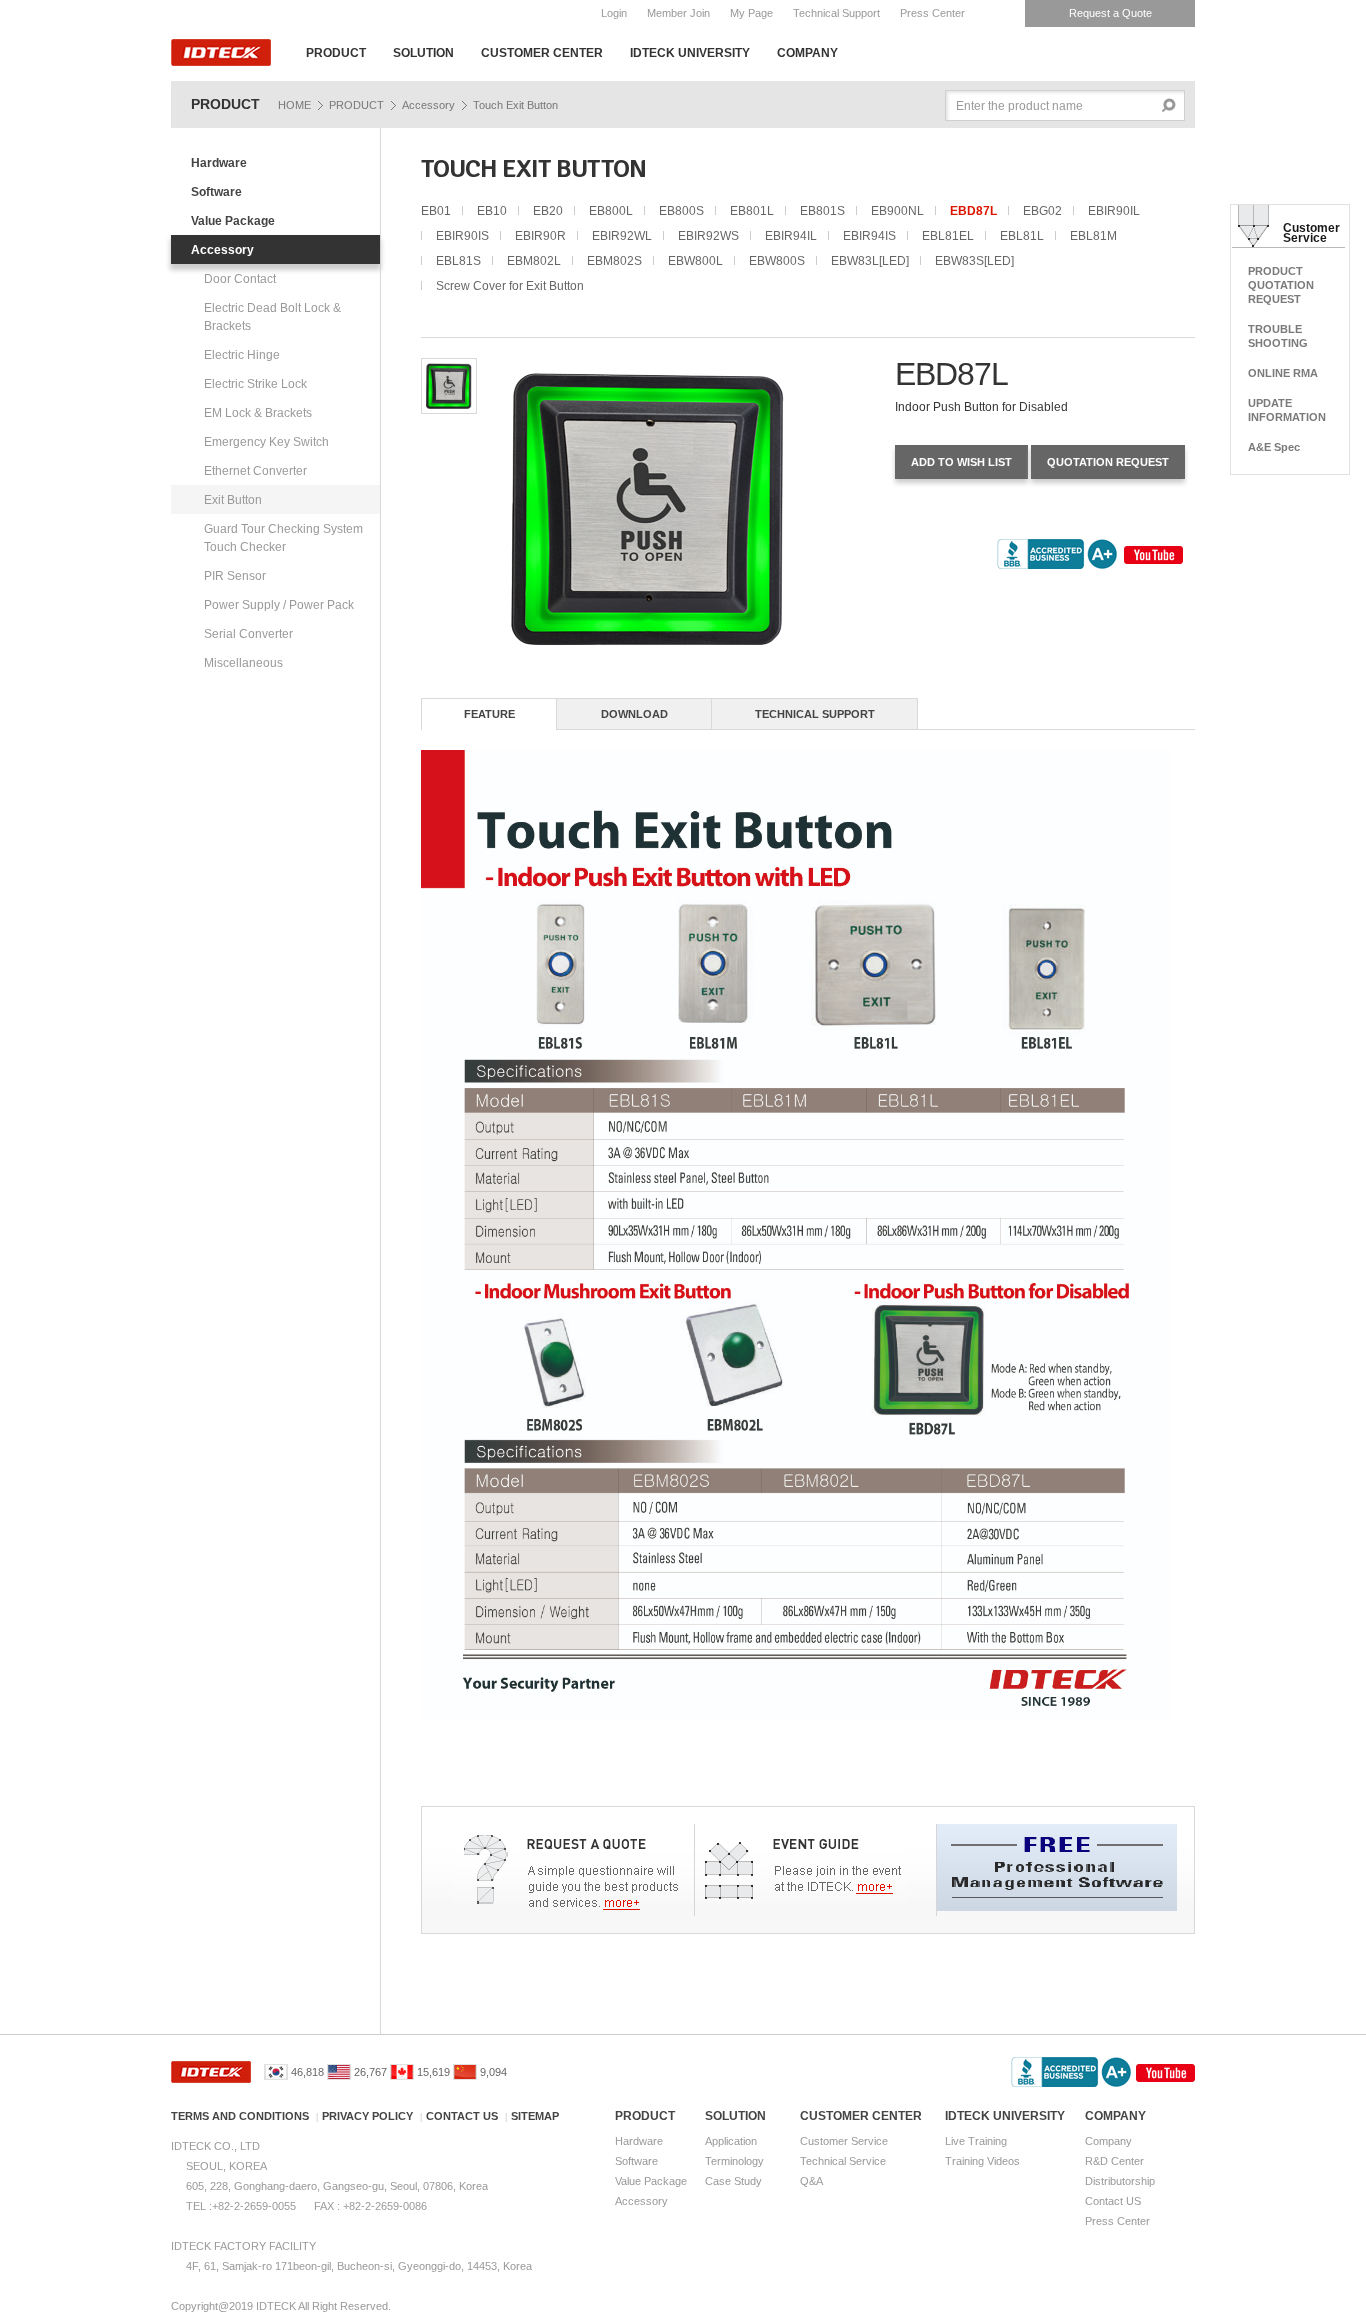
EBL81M (1093, 236)
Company (1108, 2141)
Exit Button (233, 500)
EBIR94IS (869, 236)
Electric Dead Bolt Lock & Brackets (272, 317)
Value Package (233, 221)
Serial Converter (248, 634)
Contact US (1113, 2201)
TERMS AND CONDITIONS (240, 2116)
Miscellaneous (243, 663)
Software (216, 192)
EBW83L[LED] (870, 261)
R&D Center (1114, 2161)
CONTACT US (462, 2116)
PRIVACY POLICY (367, 2116)
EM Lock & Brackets (258, 413)
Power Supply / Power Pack (279, 605)
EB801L (752, 211)
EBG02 (1042, 211)
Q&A (811, 2181)
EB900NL (897, 211)
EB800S (681, 211)
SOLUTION (423, 53)
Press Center (932, 13)
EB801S (822, 211)
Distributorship (1120, 2181)
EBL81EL (948, 236)
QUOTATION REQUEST (1108, 462)
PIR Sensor (235, 576)
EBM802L (534, 261)
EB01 (436, 211)
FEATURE (489, 714)
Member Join (678, 13)
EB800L (611, 211)
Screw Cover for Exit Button (510, 286)
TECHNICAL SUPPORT (815, 714)
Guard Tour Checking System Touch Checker (283, 538)
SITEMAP (535, 2116)
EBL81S (458, 261)
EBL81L (1022, 236)
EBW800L (695, 261)
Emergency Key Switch (266, 442)
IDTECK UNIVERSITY (690, 53)
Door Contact (240, 279)
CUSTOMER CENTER (542, 53)
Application (731, 2141)
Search (1169, 105)
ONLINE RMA (1283, 373)
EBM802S (614, 261)
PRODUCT (336, 53)
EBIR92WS (708, 236)
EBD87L (973, 211)
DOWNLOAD (634, 714)
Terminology (734, 2161)
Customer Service (844, 2141)
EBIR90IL (1114, 211)
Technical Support (836, 13)
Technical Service (843, 2161)
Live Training (976, 2141)
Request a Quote (1110, 13)
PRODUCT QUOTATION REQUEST (1281, 285)
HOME (294, 105)
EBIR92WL (622, 236)
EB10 (492, 211)
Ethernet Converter (255, 471)
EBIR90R (540, 236)
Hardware (219, 163)
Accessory (428, 105)
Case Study (733, 2181)
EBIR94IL (791, 236)
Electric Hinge (242, 355)
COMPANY (807, 53)
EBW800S (777, 261)
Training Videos (982, 2161)
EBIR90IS (462, 236)
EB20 (548, 211)
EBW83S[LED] (974, 261)
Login (614, 13)
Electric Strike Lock (255, 384)
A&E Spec (1274, 447)
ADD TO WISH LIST (961, 462)
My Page (751, 13)
